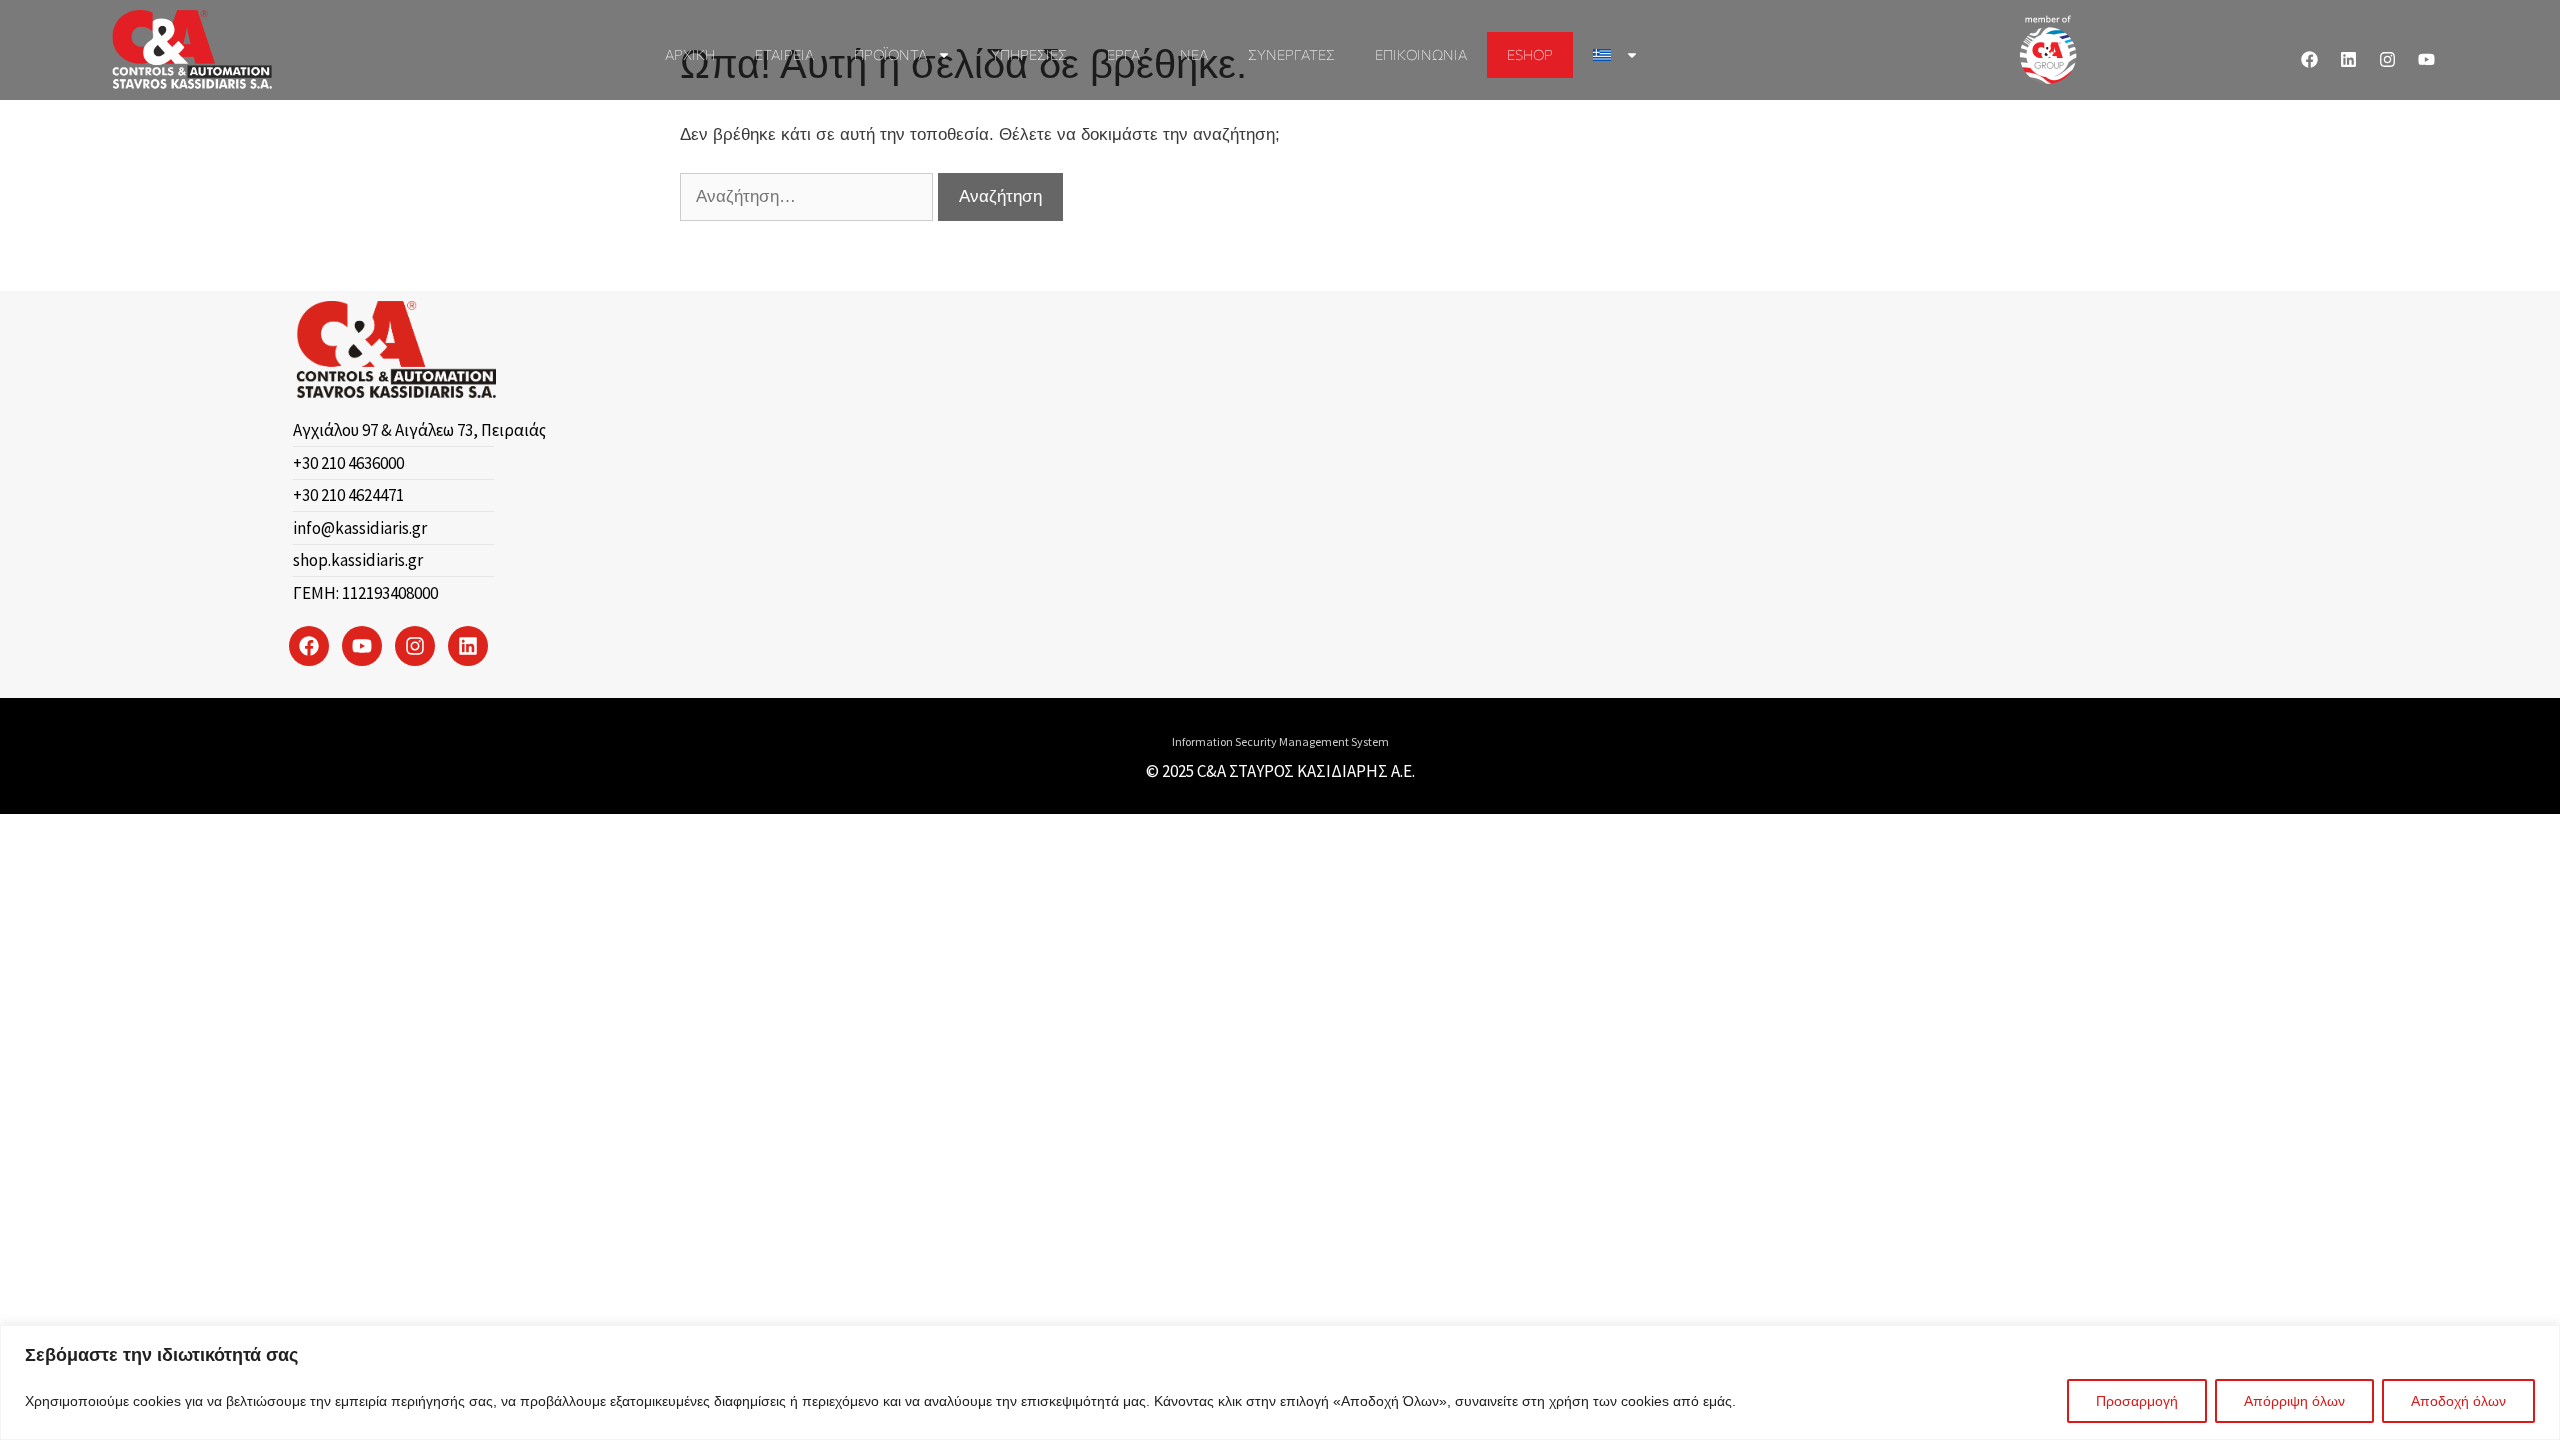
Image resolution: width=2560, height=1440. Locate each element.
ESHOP (1530, 54)
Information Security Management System (1280, 741)
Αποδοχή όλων (2458, 1401)
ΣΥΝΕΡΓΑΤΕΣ (1291, 54)
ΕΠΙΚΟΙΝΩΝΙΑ (1421, 54)
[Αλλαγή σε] (1616, 55)
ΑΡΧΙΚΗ (690, 54)
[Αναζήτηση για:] (809, 196)
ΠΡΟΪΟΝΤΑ (890, 54)
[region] (1280, 1382)
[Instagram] (2388, 60)
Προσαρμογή (2137, 1401)
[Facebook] (2310, 60)
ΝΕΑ (1194, 54)
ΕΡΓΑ (1123, 54)
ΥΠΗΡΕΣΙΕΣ (1029, 54)
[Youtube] (2427, 60)
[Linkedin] (2349, 60)
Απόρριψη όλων (2294, 1401)
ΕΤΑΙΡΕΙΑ (784, 54)
